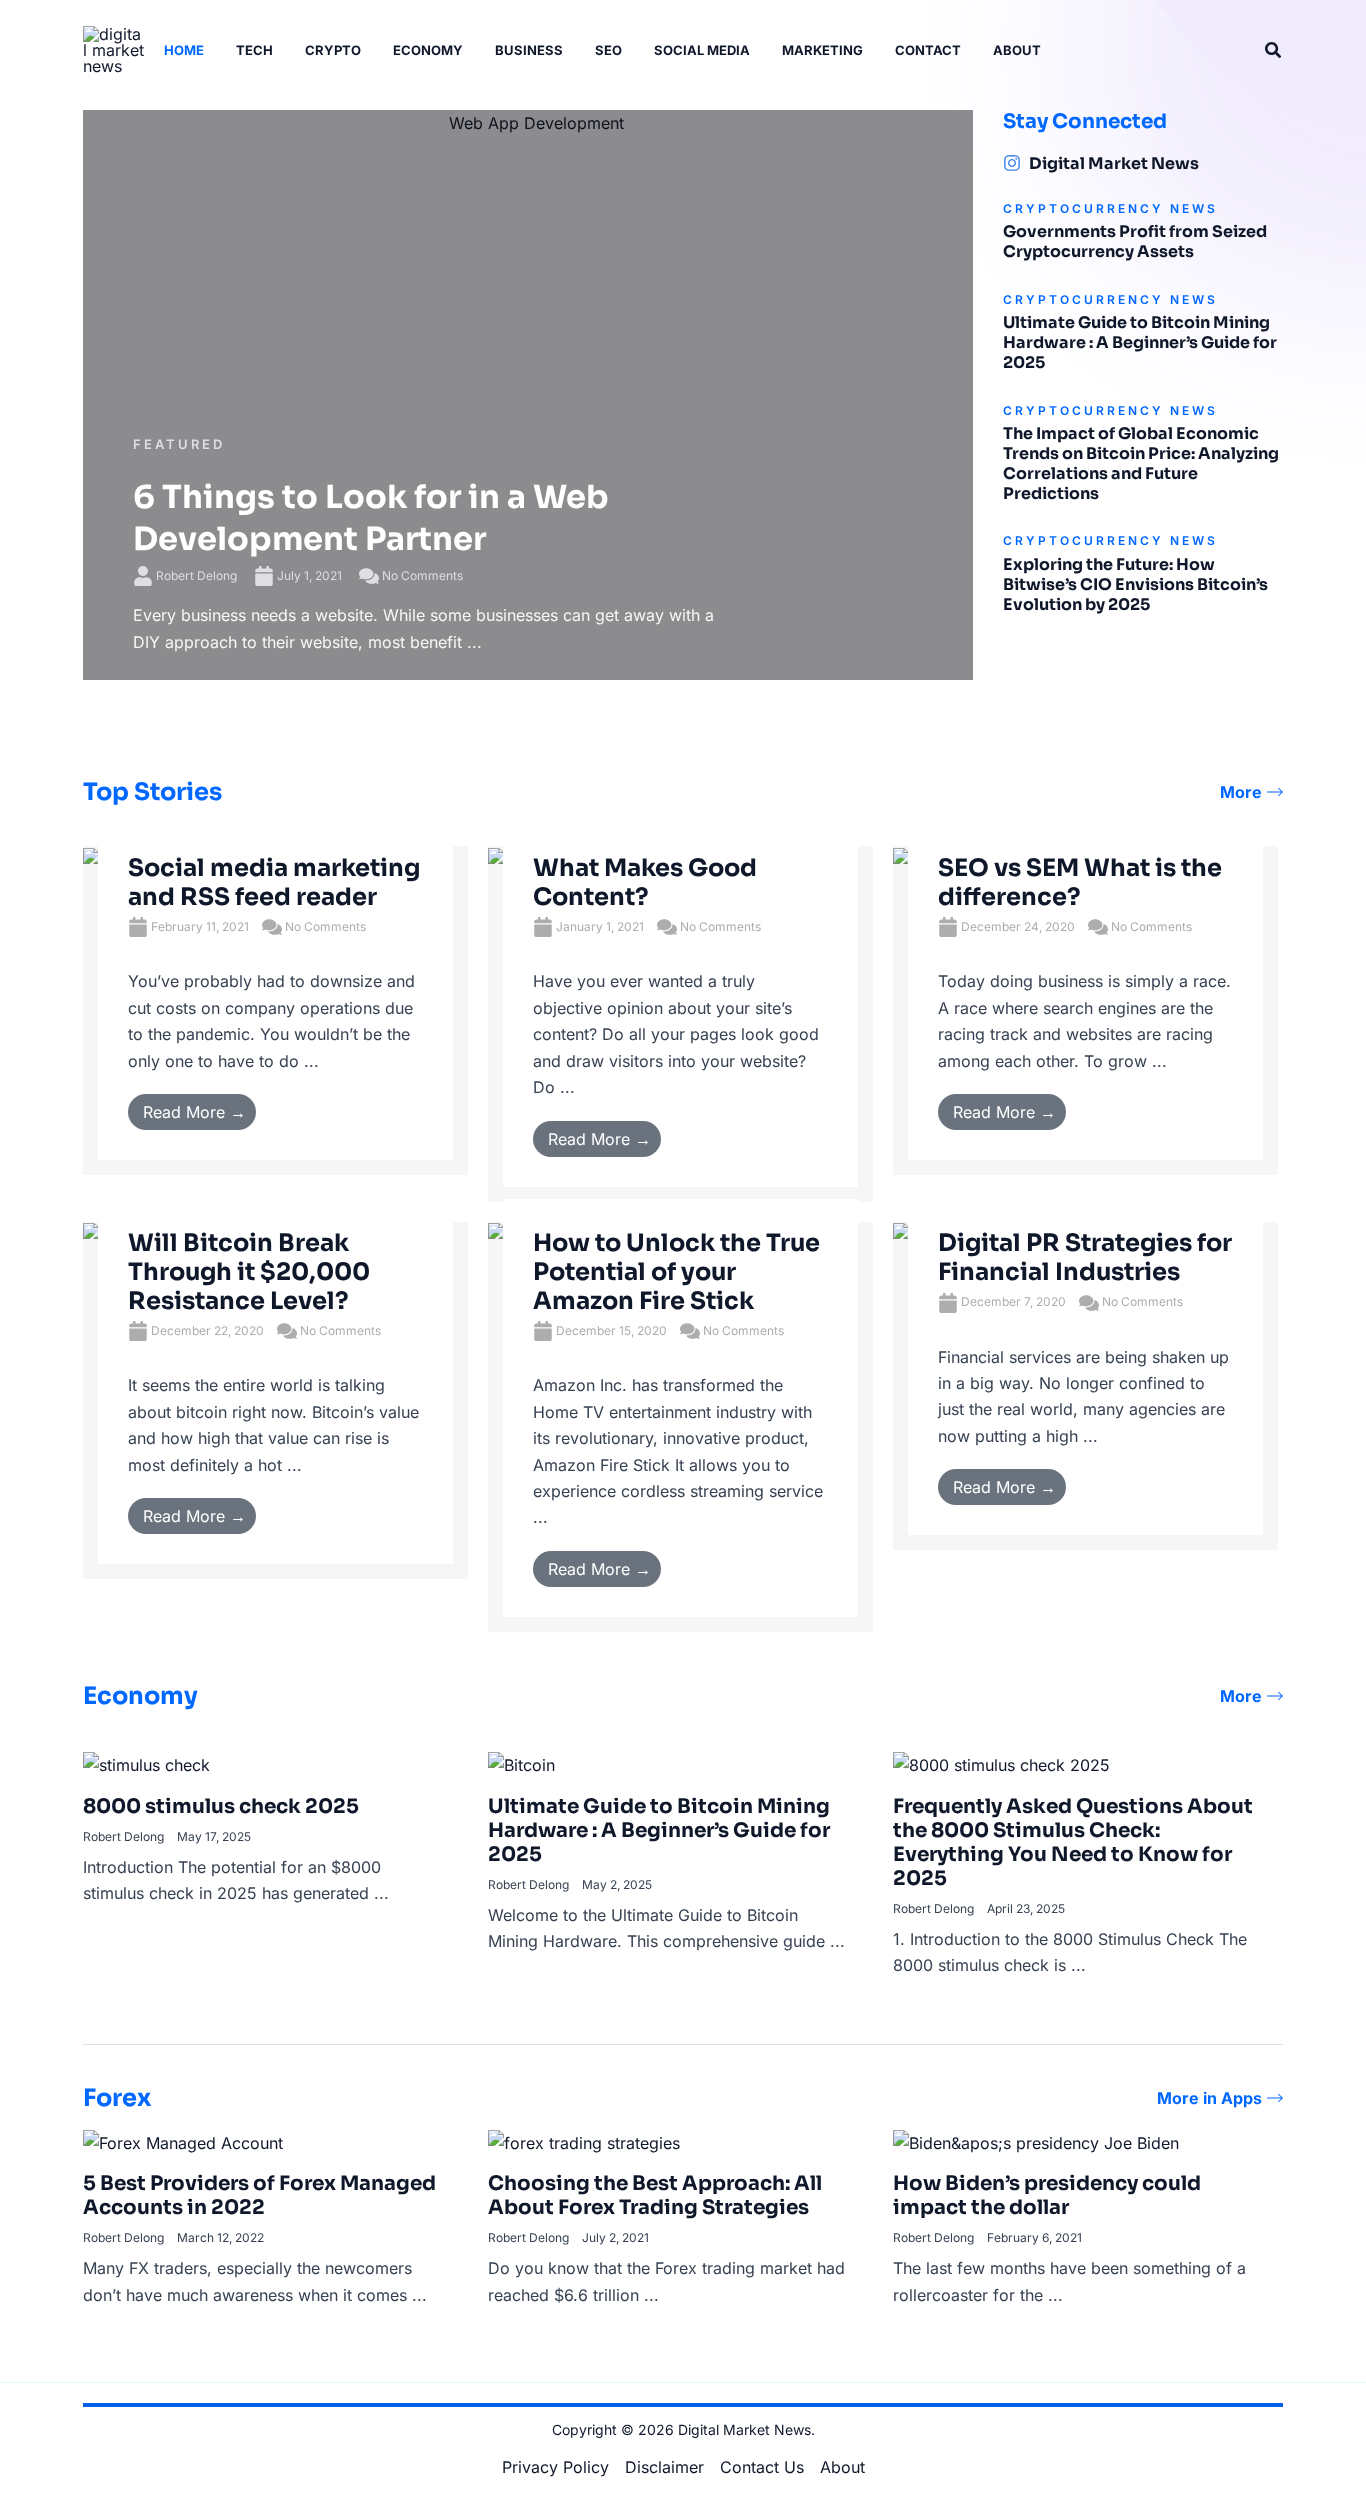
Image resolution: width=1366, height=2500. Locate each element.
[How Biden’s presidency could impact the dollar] (1036, 2141)
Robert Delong (196, 575)
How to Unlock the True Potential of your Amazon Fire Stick (676, 1272)
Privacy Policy (555, 2467)
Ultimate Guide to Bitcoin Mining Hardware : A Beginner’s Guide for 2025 (1140, 342)
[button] (1274, 50)
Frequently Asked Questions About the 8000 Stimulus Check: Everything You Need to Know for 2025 (1073, 1842)
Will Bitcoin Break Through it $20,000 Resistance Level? (249, 1272)
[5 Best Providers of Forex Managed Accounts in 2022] (183, 2141)
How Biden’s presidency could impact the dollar (1047, 2195)
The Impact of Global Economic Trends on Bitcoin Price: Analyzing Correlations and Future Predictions (1141, 463)
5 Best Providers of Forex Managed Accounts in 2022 (259, 2195)
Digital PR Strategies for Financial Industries (1085, 1257)
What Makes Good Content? (645, 882)
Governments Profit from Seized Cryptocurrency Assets (1135, 241)
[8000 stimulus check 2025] (146, 1764)
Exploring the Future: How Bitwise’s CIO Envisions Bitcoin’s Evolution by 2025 (1135, 584)
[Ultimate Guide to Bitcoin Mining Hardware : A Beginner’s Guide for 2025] (521, 1764)
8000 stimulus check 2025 (221, 1806)
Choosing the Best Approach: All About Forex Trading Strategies (655, 2195)
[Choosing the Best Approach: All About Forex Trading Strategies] (584, 2141)
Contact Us (762, 2467)
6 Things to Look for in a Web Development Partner (371, 518)
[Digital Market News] (1012, 163)
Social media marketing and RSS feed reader (274, 882)
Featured (179, 444)
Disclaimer (664, 2467)
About (842, 2467)
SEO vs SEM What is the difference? (1080, 882)
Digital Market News (1114, 163)
